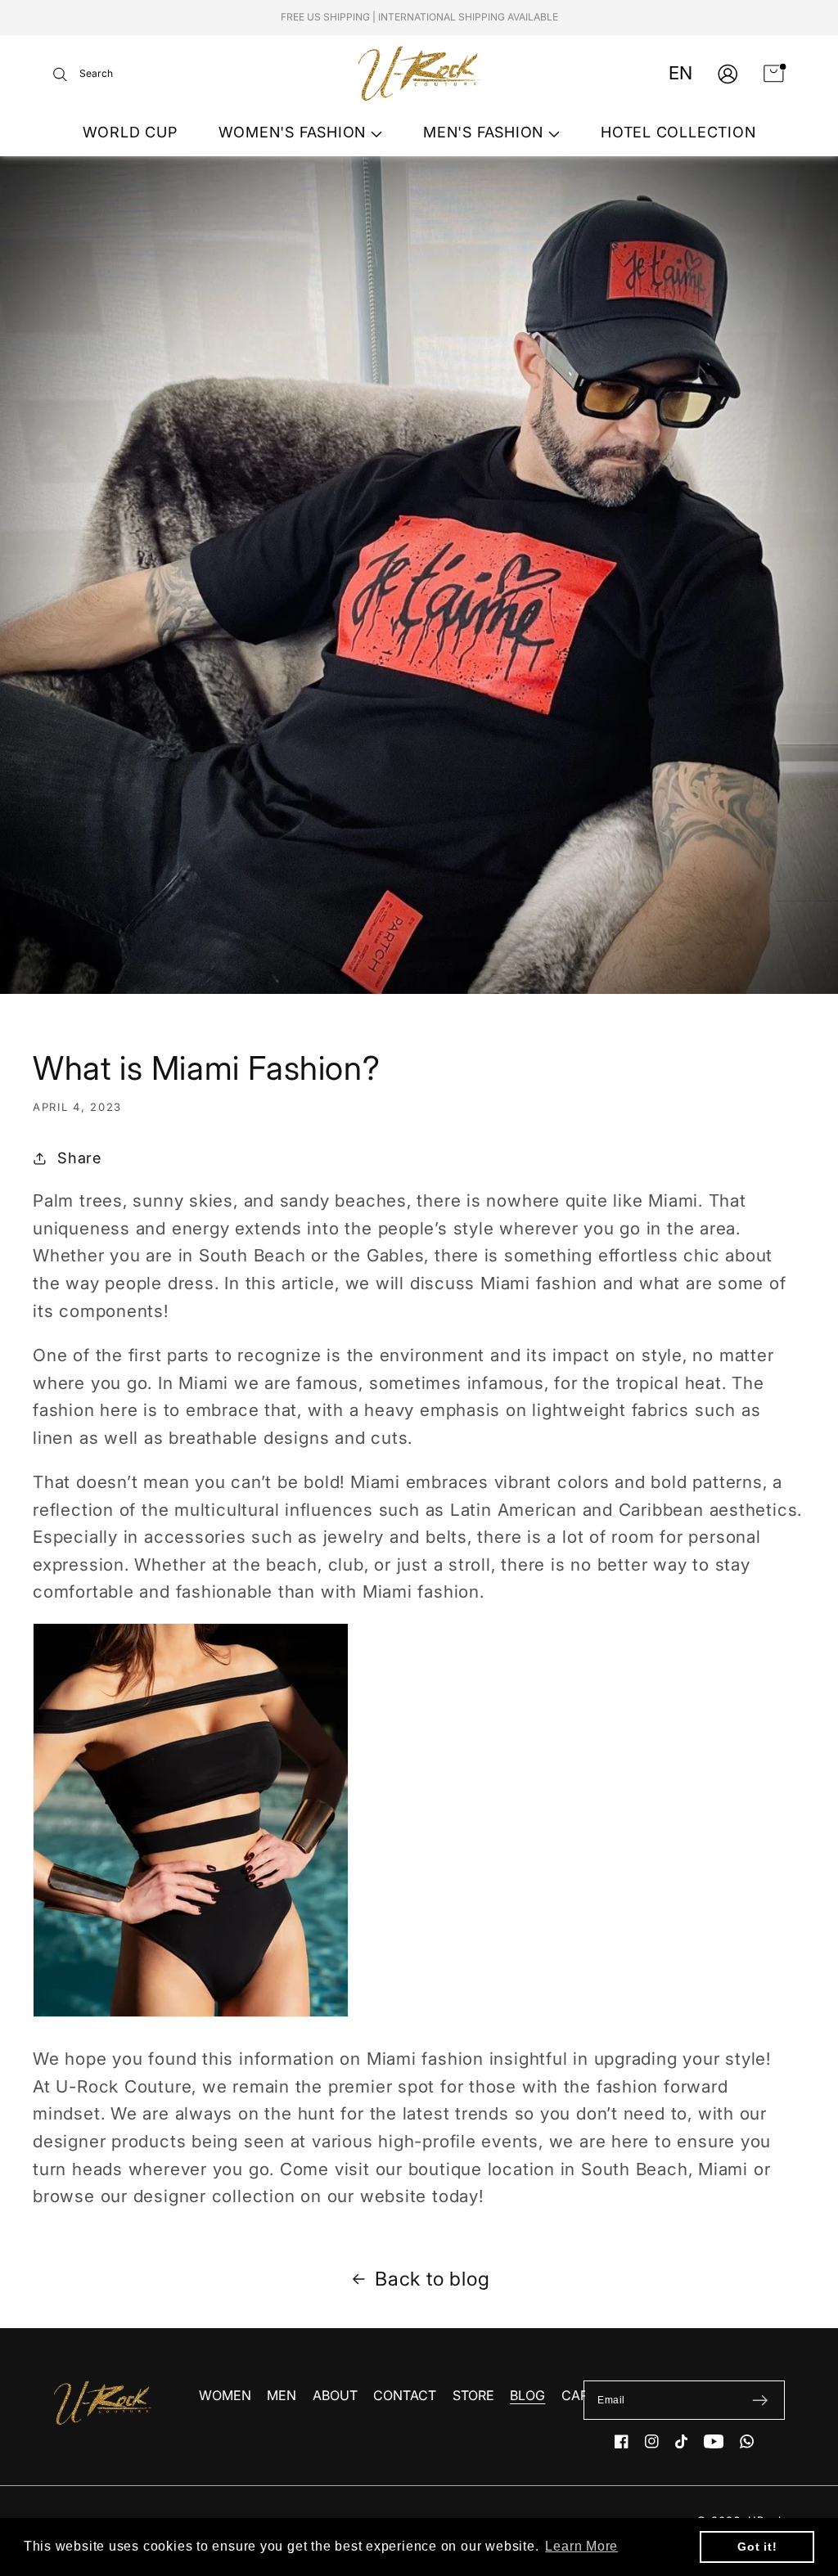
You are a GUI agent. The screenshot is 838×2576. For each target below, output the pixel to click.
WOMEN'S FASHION (295, 132)
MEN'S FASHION (486, 132)
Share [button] (79, 1158)
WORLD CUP (130, 132)
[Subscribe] (760, 2400)
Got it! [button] (757, 2547)
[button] (83, 74)
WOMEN (225, 2395)
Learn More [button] (581, 2546)
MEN (282, 2395)
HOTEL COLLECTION (678, 132)
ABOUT (335, 2395)
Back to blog (432, 2279)
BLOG (527, 2395)
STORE (473, 2395)
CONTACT (405, 2395)
